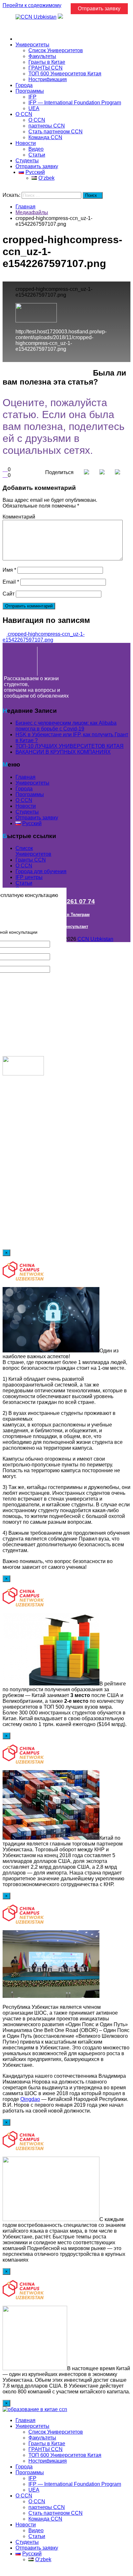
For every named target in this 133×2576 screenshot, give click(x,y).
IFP (32, 97)
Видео (36, 149)
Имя (9, 570)
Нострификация (48, 79)
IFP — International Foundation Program (75, 103)
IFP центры (29, 877)
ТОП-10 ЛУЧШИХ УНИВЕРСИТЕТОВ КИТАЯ (70, 746)
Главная (26, 39)
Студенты (27, 161)
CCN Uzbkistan (95, 939)
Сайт (9, 594)
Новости (26, 143)
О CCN (24, 114)
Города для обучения (41, 871)
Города (24, 85)
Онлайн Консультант (67, 926)
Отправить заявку (37, 166)
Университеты (32, 45)
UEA (34, 108)
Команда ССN (45, 137)
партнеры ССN (47, 126)
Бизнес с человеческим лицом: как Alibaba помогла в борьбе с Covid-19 (66, 726)
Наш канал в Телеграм (67, 915)
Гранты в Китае (47, 62)
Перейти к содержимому (32, 5)
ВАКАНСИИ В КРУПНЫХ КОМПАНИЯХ (63, 752)
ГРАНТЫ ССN (46, 68)
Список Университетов (56, 50)
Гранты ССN (31, 860)
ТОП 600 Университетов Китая (65, 74)
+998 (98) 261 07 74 (67, 901)
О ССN (24, 866)
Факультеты (42, 56)
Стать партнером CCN (56, 132)
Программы (30, 91)
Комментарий (19, 517)
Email (11, 582)
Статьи (37, 155)
